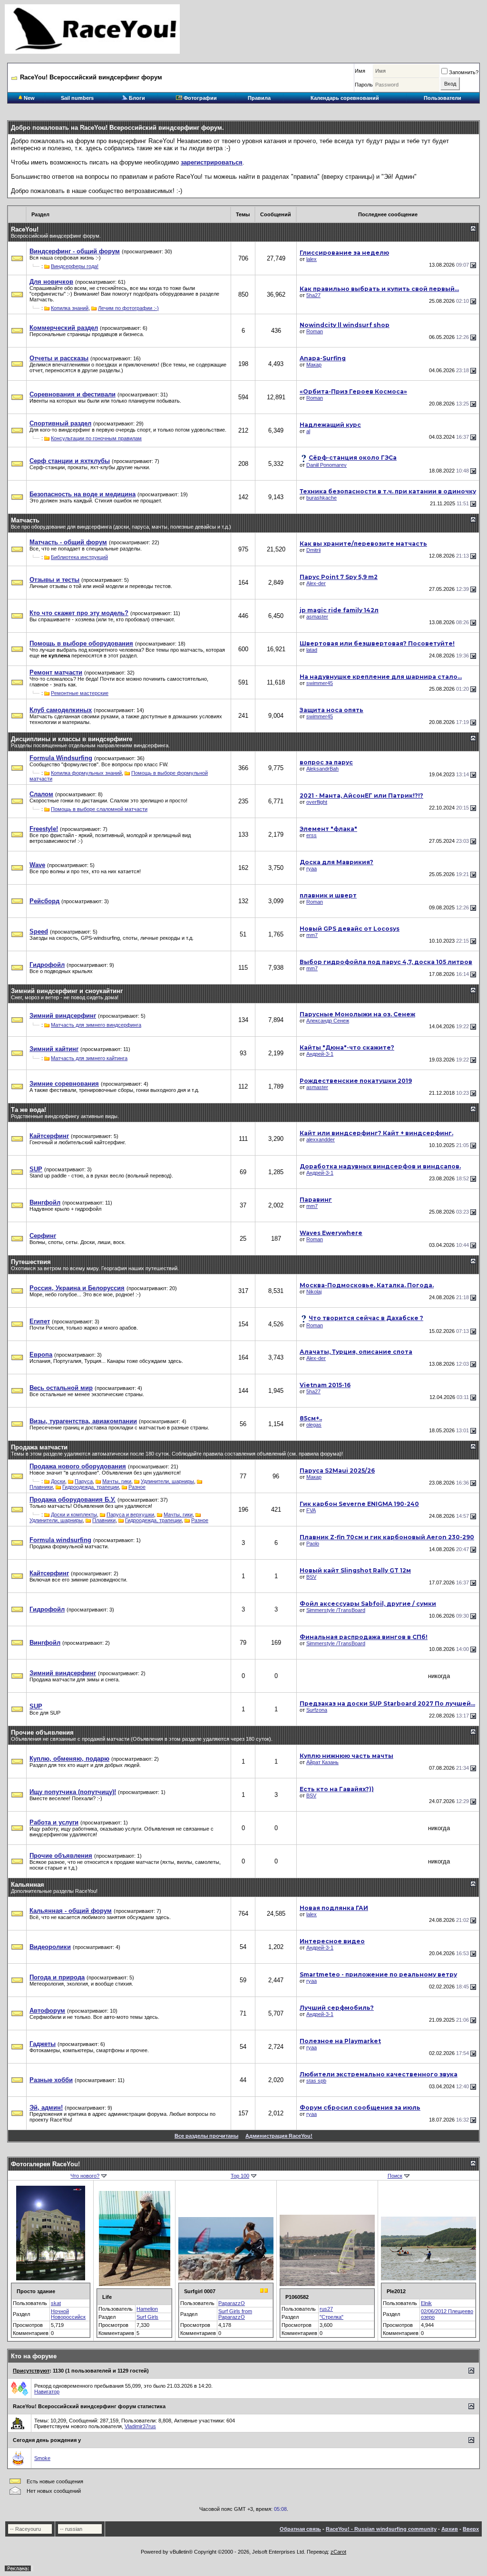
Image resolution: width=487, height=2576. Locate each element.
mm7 (312, 935)
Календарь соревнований (345, 98)
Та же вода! (29, 1110)
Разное (137, 1487)
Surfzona (317, 1710)
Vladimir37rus (140, 2426)
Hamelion (147, 2309)
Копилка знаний (70, 308)
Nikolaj (314, 1292)
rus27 (326, 2309)
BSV (311, 1577)
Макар (314, 365)
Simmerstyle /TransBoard (336, 1610)
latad (312, 650)
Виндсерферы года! (75, 266)
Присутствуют (31, 2371)
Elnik (426, 2303)
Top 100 (240, 2176)
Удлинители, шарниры (167, 1481)
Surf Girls (147, 2317)
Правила (259, 98)
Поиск (395, 2176)
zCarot (338, 2552)
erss (312, 835)
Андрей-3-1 (320, 1054)
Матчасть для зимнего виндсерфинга (96, 1025)
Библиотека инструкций (79, 557)
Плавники (41, 1487)
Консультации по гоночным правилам (96, 438)
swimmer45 (320, 683)
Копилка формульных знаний (86, 773)
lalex (312, 259)
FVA (311, 1510)
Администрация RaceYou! (279, 2136)
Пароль (364, 85)
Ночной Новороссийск (68, 2314)
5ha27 (313, 295)
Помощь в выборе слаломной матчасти (99, 809)
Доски (58, 1481)
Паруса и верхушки (130, 1515)
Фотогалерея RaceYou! (45, 2164)
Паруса (84, 1481)
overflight (317, 802)
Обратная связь (300, 2529)
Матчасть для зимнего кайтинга (89, 1058)
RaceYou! (25, 229)
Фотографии (200, 98)
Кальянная (28, 1885)
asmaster (317, 617)
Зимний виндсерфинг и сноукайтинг (67, 991)
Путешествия (31, 1262)
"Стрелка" (331, 2317)
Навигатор (47, 2392)
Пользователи (443, 98)
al (308, 431)
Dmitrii (313, 550)
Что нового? (85, 2176)
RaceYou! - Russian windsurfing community (381, 2529)
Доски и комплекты (74, 1515)
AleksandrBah (322, 769)
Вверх (471, 2529)
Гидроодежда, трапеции (91, 1487)
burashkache (321, 498)
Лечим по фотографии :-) (128, 308)
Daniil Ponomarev (326, 465)
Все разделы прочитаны (206, 2136)
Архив (450, 2529)
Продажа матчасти (39, 1447)
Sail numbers (77, 98)
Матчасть (25, 520)
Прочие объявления (42, 1732)
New (29, 98)
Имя (360, 71)
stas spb (316, 2081)
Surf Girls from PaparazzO (235, 2314)
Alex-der (316, 583)
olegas (314, 1425)
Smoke (42, 2458)
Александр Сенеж (328, 1021)
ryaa (312, 868)
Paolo (313, 1544)
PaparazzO (232, 2303)
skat (56, 2303)
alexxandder (321, 1139)
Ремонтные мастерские (80, 693)
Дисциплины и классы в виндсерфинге (72, 739)
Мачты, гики (117, 1481)
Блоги (136, 98)
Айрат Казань (322, 1762)
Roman (315, 331)
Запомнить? (464, 72)
